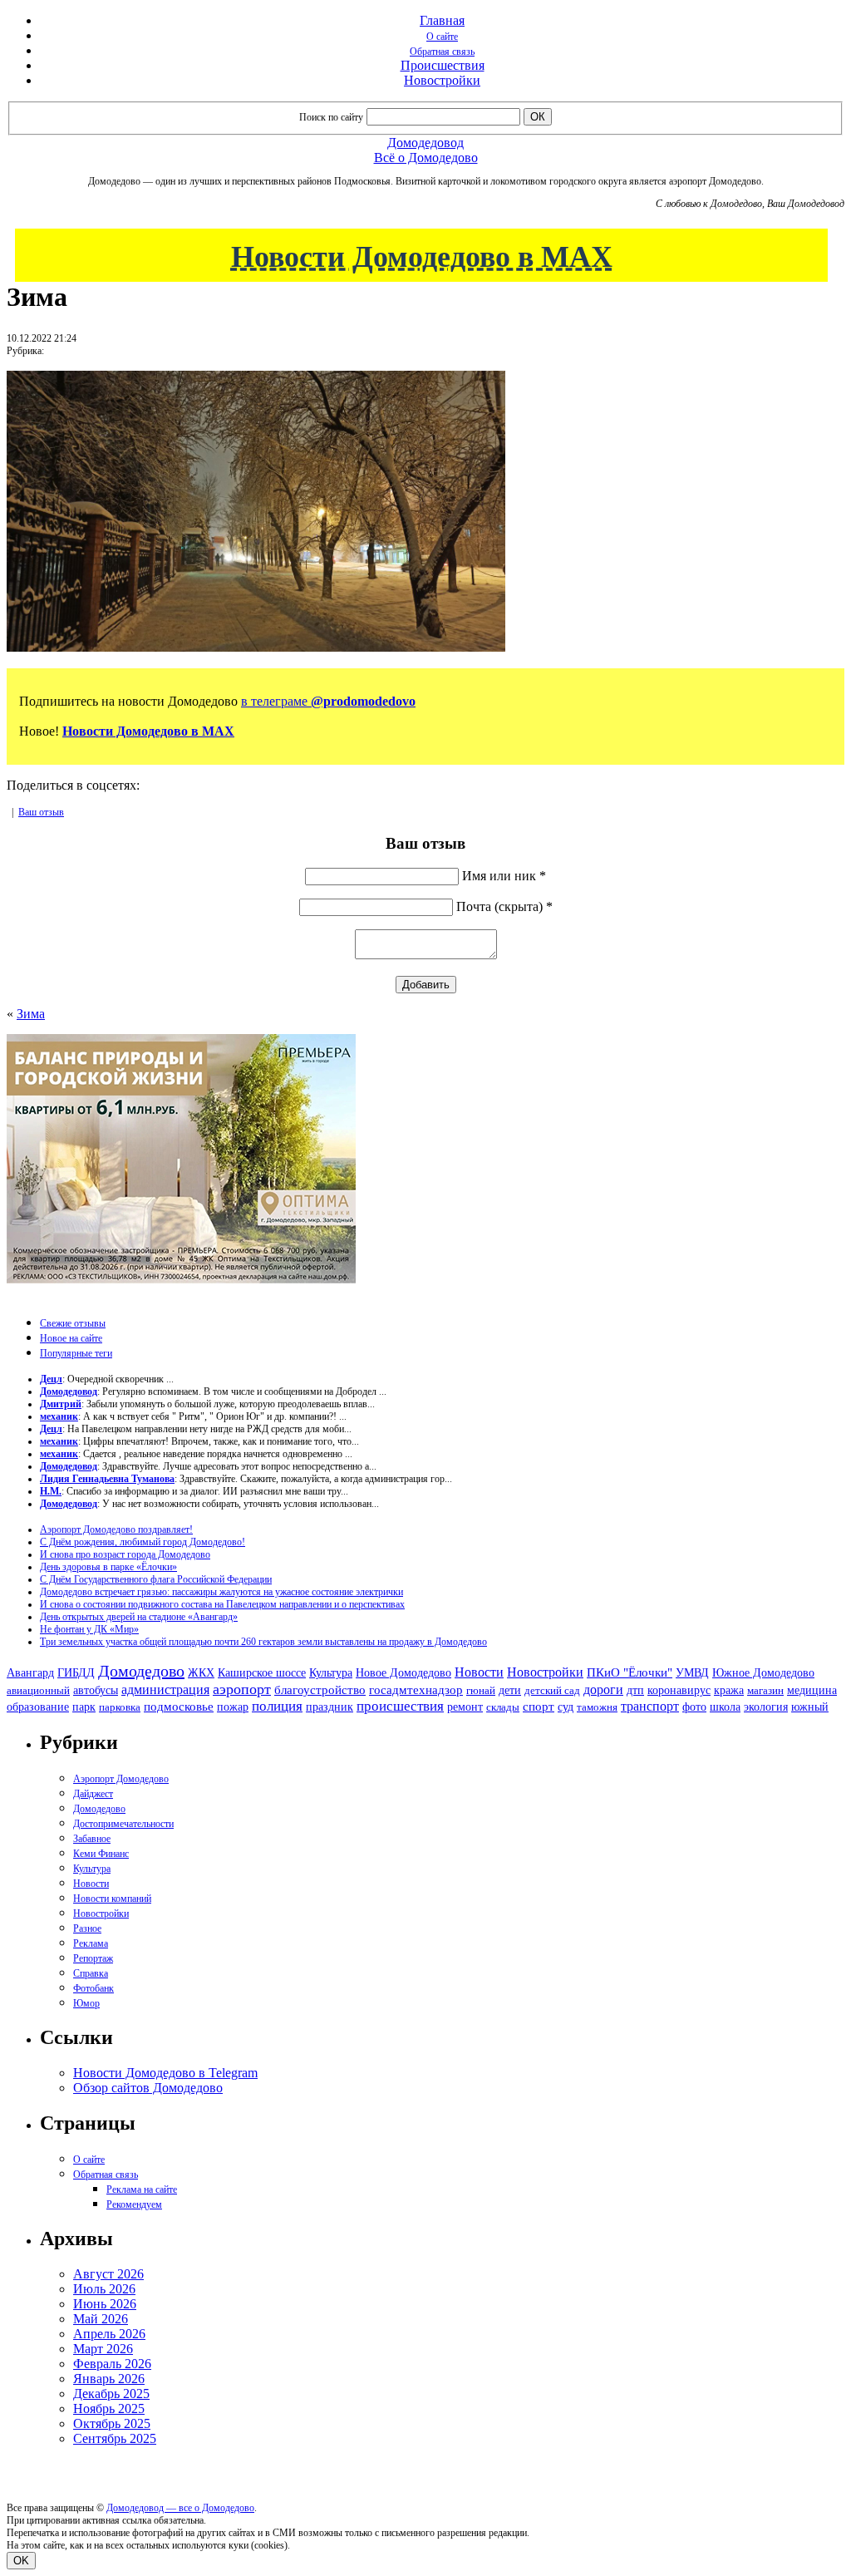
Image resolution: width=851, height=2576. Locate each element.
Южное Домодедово (763, 1672)
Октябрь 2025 (112, 2423)
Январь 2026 (109, 2379)
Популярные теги (76, 1353)
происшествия (400, 1706)
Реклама (91, 1943)
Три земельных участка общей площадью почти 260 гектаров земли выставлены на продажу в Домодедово (263, 1642)
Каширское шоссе (262, 1672)
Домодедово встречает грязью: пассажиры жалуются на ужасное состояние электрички (221, 1592)
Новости (479, 1672)
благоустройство (320, 1690)
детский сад (552, 1690)
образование (38, 1707)
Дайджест (93, 1794)
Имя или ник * (504, 876)
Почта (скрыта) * (504, 906)
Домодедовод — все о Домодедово (180, 2508)
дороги (603, 1689)
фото (694, 1707)
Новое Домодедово (403, 1672)
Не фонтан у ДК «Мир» (89, 1629)
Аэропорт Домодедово (121, 1779)
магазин (765, 1690)
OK (21, 2561)
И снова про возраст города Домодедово (125, 1554)
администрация (165, 1690)
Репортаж (93, 1958)
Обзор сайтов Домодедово (148, 2088)
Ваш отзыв (41, 812)
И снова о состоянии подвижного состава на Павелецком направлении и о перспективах (222, 1604)
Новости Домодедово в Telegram (165, 2073)
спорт (539, 1706)
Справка (91, 1973)
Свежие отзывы (73, 1323)
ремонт (465, 1707)
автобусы (96, 1690)
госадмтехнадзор (416, 1690)
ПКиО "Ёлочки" (630, 1672)
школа (725, 1707)
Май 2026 (101, 2319)
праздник (330, 1707)
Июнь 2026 (105, 2304)
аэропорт (242, 1689)
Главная (442, 20)
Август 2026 (108, 2274)
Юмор (86, 2003)
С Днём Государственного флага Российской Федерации (156, 1579)
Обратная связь (442, 52)
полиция (277, 1706)
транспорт (650, 1706)
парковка (120, 1707)
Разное (87, 1928)
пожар (233, 1707)
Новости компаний (112, 1899)
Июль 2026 (104, 2289)
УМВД (692, 1672)
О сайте (442, 37)
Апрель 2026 (109, 2334)
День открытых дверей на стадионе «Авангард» (139, 1617)
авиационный (38, 1690)
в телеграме (328, 701)
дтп (635, 1690)
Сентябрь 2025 (115, 2438)
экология (766, 1707)
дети (510, 1690)
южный (810, 1707)
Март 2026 (103, 2349)
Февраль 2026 (112, 2364)
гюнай (481, 1690)
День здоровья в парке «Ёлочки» (108, 1567)
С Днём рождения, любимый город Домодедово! (143, 1542)
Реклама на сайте (142, 2189)
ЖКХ (201, 1672)
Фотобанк (93, 1988)
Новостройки (442, 80)
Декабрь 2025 (111, 2394)
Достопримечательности (123, 1824)
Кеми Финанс (101, 1854)
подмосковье (179, 1707)
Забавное (92, 1839)
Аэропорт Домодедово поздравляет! (116, 1529)
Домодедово (141, 1671)
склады (503, 1707)
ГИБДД (76, 1673)
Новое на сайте (71, 1338)
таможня (597, 1707)
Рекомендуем (134, 2204)
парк (84, 1707)
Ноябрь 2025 (109, 2409)
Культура (331, 1673)
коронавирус (679, 1690)
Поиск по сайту (331, 117)
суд (566, 1707)
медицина (812, 1690)
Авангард (30, 1672)
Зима (31, 1014)
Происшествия (443, 65)
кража (729, 1690)
